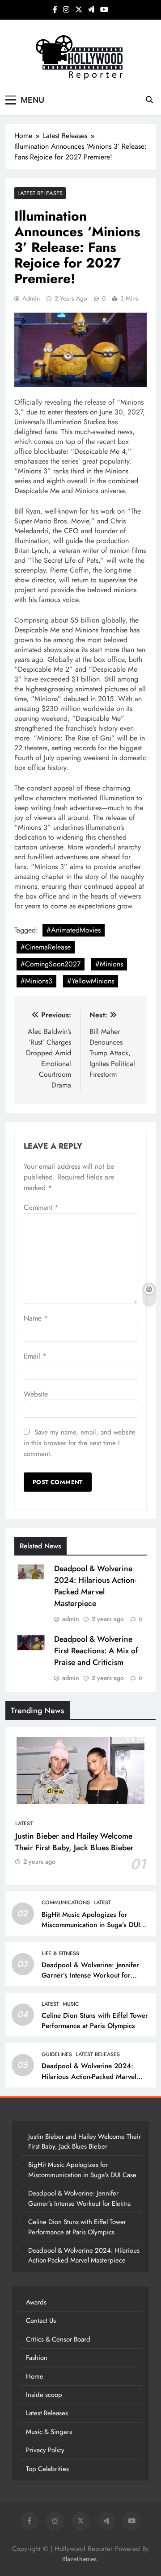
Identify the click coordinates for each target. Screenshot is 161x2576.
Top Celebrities (47, 2469)
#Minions (109, 964)
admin (31, 298)
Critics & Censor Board (58, 2339)
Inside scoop (44, 2395)
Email (35, 1356)
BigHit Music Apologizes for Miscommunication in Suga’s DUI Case (91, 1925)
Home (35, 2376)
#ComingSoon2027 (51, 964)
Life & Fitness (60, 1953)
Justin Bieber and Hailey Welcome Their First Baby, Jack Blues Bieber (74, 1842)
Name (36, 1318)
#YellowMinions (91, 981)
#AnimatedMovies (74, 930)
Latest (24, 1823)
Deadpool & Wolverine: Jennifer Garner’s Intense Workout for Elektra (90, 1975)
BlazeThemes (79, 2559)
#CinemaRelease (46, 947)
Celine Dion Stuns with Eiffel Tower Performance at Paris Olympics (95, 2021)
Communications (66, 1903)
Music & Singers (49, 2432)
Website (36, 1394)
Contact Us (41, 2321)
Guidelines (57, 2054)
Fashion (37, 2358)
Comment (41, 1207)
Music (71, 2004)
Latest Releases (40, 193)
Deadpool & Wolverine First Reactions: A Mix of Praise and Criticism (96, 1651)
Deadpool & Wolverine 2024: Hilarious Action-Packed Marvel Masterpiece (95, 1586)
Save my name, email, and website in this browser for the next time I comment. (80, 1443)
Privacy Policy (45, 2450)
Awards (36, 2302)
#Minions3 (36, 981)
